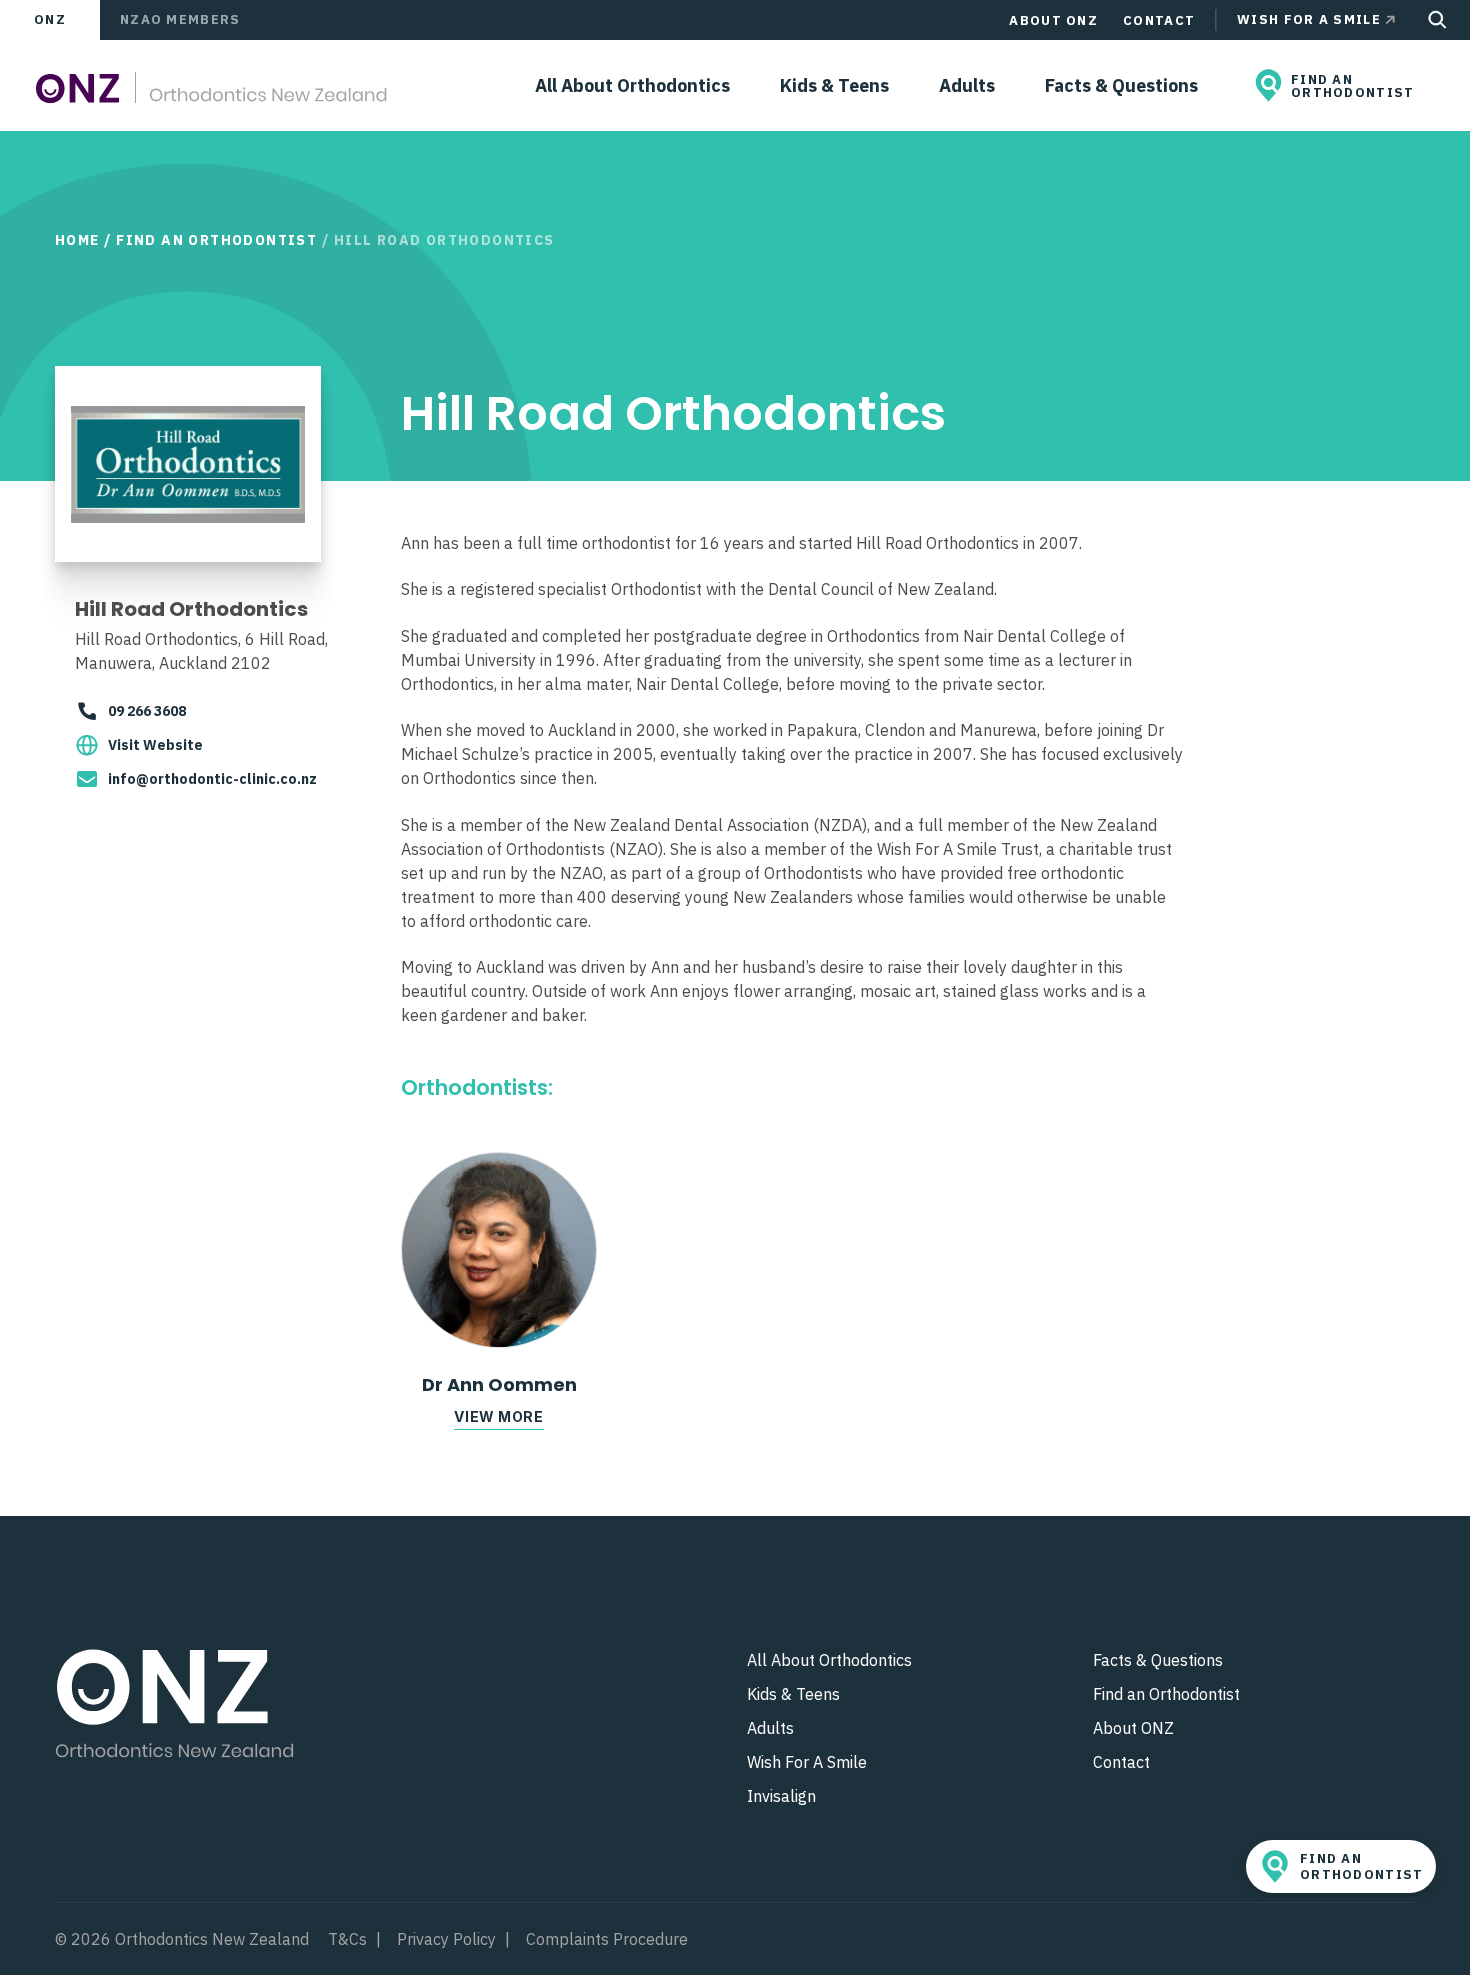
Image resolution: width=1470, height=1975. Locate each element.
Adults (967, 85)
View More (498, 1416)
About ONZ (1053, 20)
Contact (1159, 20)
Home (77, 240)
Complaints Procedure (607, 1939)
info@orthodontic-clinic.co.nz (212, 779)
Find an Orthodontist (216, 240)
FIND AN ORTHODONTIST (1353, 86)
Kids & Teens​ (834, 85)
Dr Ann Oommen (499, 1384)
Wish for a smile (1309, 19)
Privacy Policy (446, 1939)
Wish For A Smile (807, 1762)
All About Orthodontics (632, 85)
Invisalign (781, 1796)
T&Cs (347, 1939)
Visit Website (155, 745)
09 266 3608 (147, 711)
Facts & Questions (1121, 85)
